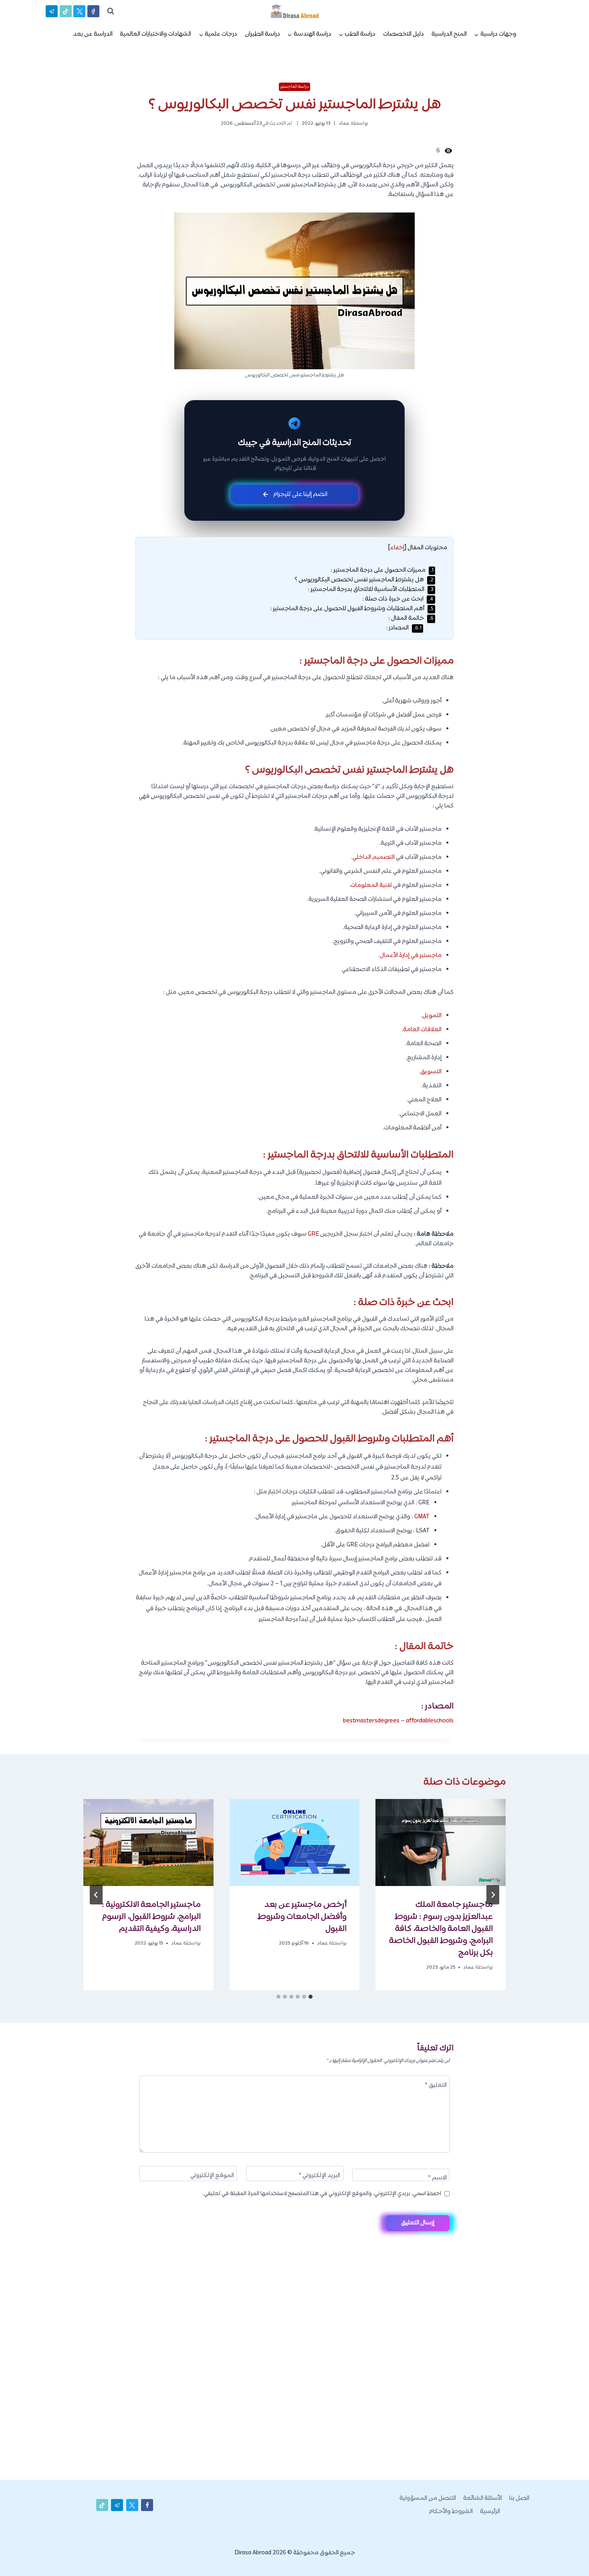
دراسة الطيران (262, 34)
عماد (344, 123)
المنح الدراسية (449, 34)
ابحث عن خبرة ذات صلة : (398, 599)
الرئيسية (490, 2512)
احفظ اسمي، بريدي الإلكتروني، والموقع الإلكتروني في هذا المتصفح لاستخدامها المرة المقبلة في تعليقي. (322, 2194)
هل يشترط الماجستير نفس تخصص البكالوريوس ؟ (364, 580)
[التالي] (96, 1895)
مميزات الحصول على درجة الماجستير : (382, 570)
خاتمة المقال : (411, 618)
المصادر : (404, 628)
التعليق (436, 2086)
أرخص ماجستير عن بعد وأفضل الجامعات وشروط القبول (302, 1917)
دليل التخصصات (403, 34)
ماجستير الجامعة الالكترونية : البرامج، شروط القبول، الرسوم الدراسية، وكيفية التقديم (151, 1917)
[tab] (311, 1997)
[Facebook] (93, 11)
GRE (313, 1234)
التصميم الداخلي (374, 857)
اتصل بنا (519, 2498)
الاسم (437, 2178)
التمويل (432, 1016)
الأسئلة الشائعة (483, 2498)
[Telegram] (569, 2557)
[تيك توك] (66, 11)
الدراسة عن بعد (93, 34)
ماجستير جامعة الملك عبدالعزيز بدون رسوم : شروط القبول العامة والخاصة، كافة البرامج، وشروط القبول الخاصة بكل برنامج (441, 1929)
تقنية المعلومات (371, 885)
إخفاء (397, 548)
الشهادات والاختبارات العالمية (155, 34)
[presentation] (441, 1842)
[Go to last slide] (493, 1895)
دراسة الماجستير (295, 87)
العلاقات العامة (422, 1030)
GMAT (422, 1517)
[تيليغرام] (52, 11)
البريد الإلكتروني (319, 2176)
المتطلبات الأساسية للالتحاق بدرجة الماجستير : (371, 590)
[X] (79, 11)
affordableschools (430, 1721)
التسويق (431, 1072)
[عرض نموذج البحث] (111, 11)
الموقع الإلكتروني (212, 2176)
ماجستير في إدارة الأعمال (411, 956)
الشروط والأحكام (451, 2512)
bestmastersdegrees (371, 1721)
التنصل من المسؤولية (428, 2498)
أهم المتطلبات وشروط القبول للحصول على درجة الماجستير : (352, 609)
